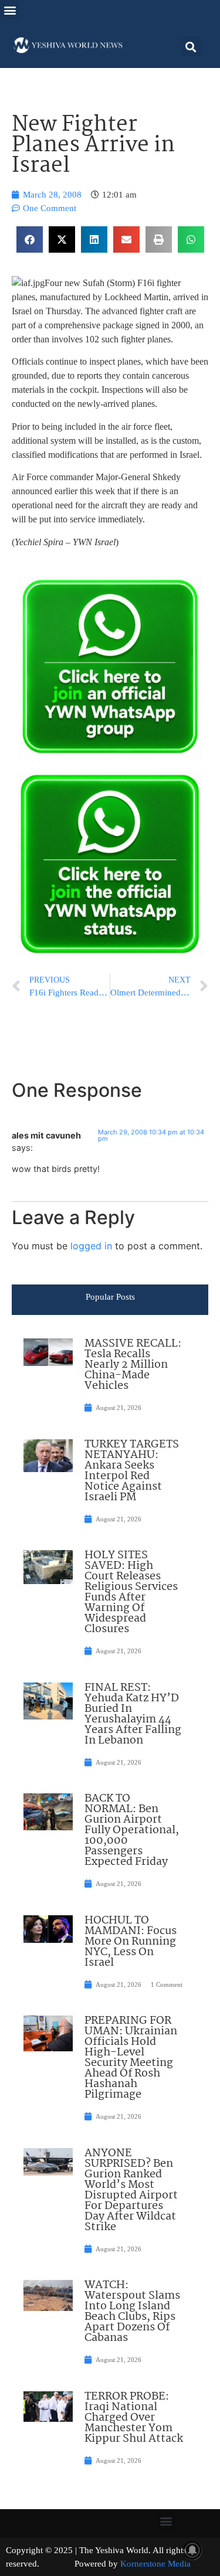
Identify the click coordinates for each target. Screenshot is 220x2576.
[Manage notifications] (192, 2550)
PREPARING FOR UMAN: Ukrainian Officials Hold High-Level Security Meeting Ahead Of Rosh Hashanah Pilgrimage (131, 2058)
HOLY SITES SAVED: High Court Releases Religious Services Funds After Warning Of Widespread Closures (131, 1592)
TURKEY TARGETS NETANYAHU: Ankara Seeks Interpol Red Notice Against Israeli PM (132, 1471)
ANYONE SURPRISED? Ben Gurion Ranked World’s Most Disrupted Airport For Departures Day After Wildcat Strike (131, 2190)
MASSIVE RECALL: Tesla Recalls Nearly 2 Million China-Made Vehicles (133, 1365)
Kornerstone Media (155, 2564)
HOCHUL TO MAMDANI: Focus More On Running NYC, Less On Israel (131, 1942)
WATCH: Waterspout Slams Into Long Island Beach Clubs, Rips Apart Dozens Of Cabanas (132, 2312)
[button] (10, 10)
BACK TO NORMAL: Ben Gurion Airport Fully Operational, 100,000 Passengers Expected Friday (132, 1830)
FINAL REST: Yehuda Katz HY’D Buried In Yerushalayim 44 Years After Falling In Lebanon (133, 1714)
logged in (91, 1246)
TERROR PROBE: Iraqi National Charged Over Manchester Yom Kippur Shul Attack (134, 2418)
